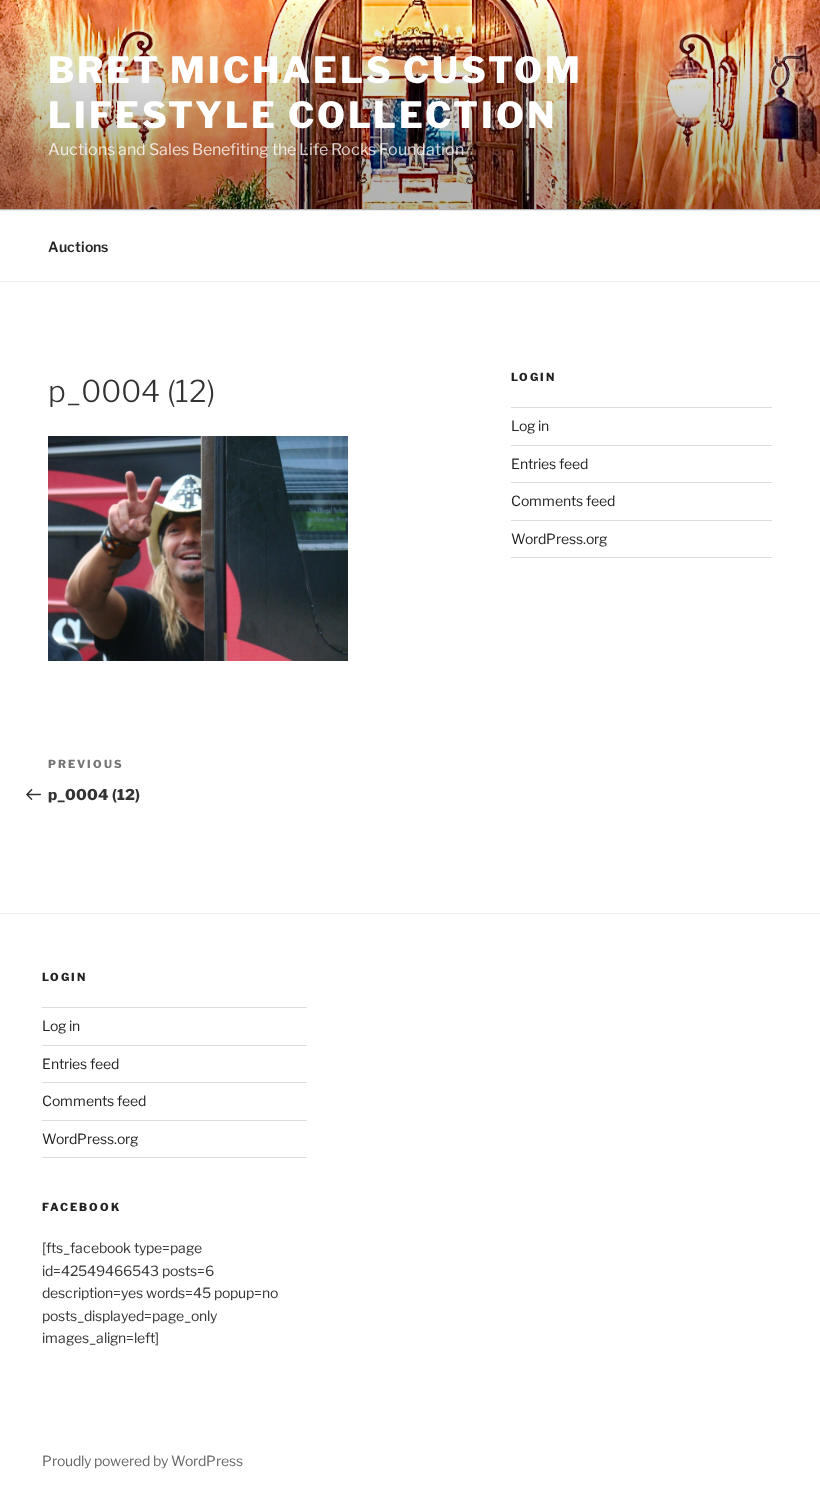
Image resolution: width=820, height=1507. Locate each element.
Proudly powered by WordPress (142, 1460)
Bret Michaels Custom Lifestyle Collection (315, 92)
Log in (530, 425)
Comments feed (563, 500)
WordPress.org (559, 538)
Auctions (78, 246)
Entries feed (549, 463)
